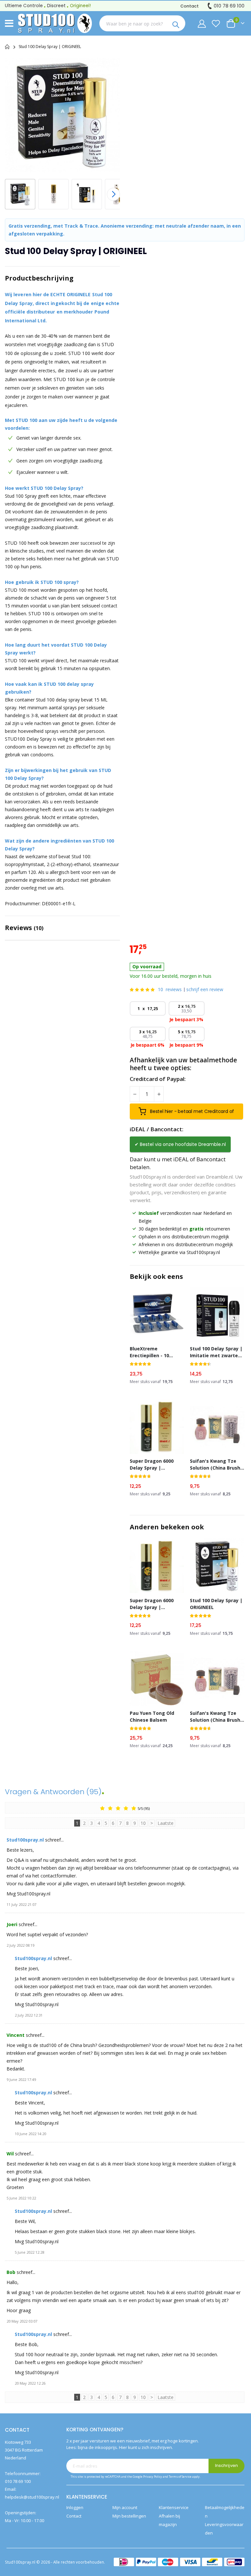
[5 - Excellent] (134, 1808)
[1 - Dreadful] (102, 1808)
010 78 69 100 (229, 6)
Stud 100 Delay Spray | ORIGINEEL (216, 1604)
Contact (190, 6)
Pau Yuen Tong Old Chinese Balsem (152, 1716)
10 (170, 989)
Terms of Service (180, 2477)
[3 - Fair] (118, 1808)
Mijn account (125, 2507)
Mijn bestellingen (129, 2516)
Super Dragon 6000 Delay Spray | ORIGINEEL (152, 1465)
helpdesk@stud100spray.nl (32, 2497)
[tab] (62, 278)
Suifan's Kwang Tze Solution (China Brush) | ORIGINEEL (216, 1465)
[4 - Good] (126, 1808)
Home (7, 47)
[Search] (177, 24)
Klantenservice (174, 2507)
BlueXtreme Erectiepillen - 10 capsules (149, 1352)
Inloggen (75, 2507)
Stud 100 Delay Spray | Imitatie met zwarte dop (216, 1352)
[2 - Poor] (110, 1808)
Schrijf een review (205, 989)
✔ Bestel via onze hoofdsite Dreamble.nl (180, 1144)
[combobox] (135, 24)
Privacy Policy (153, 2477)
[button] (55, 194)
